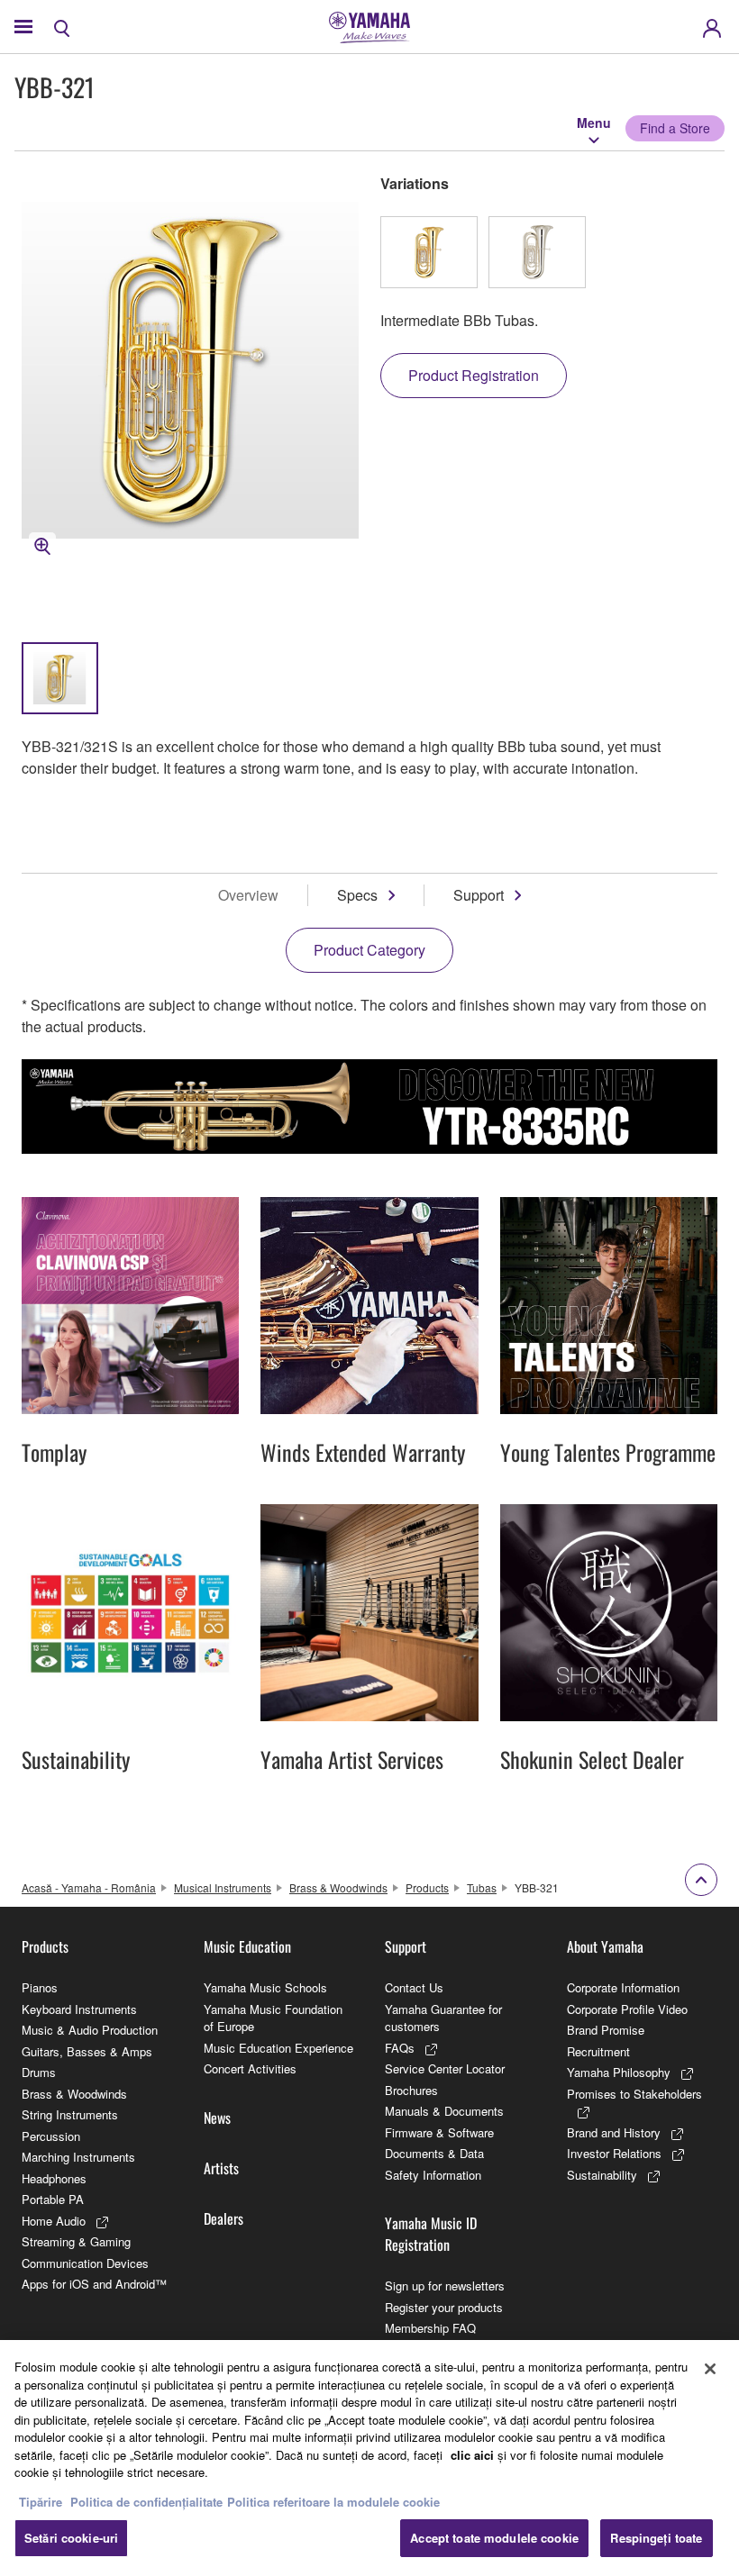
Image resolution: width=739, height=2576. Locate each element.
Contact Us (414, 1987)
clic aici (472, 2455)
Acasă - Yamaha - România (89, 1887)
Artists (221, 2168)
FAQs (400, 2048)
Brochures (411, 2090)
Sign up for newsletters (445, 2286)
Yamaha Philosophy (619, 2072)
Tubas (482, 1887)
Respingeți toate (656, 2538)
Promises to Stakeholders (634, 2094)
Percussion (51, 2136)
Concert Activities (250, 2068)
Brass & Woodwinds (338, 1887)
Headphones (54, 2178)
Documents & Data (434, 2153)
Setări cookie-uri (71, 2538)
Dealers (224, 2218)
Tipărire (41, 2502)
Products (427, 1887)
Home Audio (54, 2221)
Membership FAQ (430, 2328)
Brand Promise (606, 2030)
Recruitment (598, 2051)
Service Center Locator (445, 2068)
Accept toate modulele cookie (494, 2538)
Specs (357, 895)
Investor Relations (614, 2153)
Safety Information (433, 2175)
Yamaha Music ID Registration (431, 2234)
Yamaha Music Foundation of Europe (273, 2018)
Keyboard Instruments (79, 2009)
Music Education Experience (278, 2048)
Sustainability (602, 2175)
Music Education (247, 1946)
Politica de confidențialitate (146, 2502)
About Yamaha (605, 1946)
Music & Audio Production (90, 2030)
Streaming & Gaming (76, 2241)
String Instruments (70, 2114)
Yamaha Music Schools (265, 1987)
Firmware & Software (439, 2132)
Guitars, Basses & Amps (87, 2051)
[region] (369, 2458)
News (217, 2118)
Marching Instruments (78, 2157)
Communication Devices (85, 2263)
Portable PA (53, 2199)
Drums (39, 2072)
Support (479, 895)
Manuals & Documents (444, 2111)
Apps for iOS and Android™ (94, 2284)
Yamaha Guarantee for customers (443, 2018)
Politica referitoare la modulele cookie (333, 2502)
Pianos (40, 1987)
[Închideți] (710, 2369)
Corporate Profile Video (627, 2009)
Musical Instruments (223, 1887)
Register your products (444, 2307)
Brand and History (614, 2132)
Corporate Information (623, 1987)
